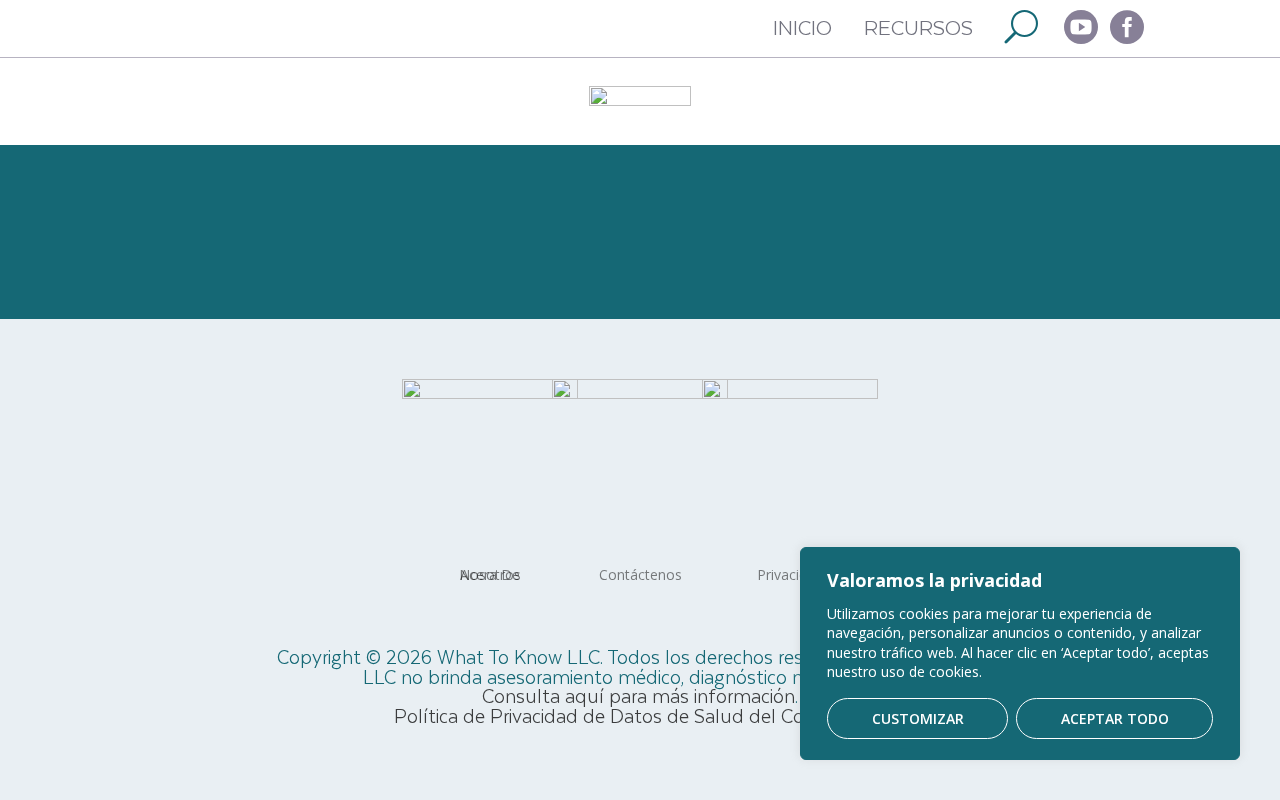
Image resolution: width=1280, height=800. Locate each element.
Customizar (918, 718)
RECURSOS (918, 26)
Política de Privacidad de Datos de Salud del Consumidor (640, 715)
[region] (1020, 653)
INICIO (802, 26)
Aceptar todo (1115, 718)
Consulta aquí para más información (638, 695)
